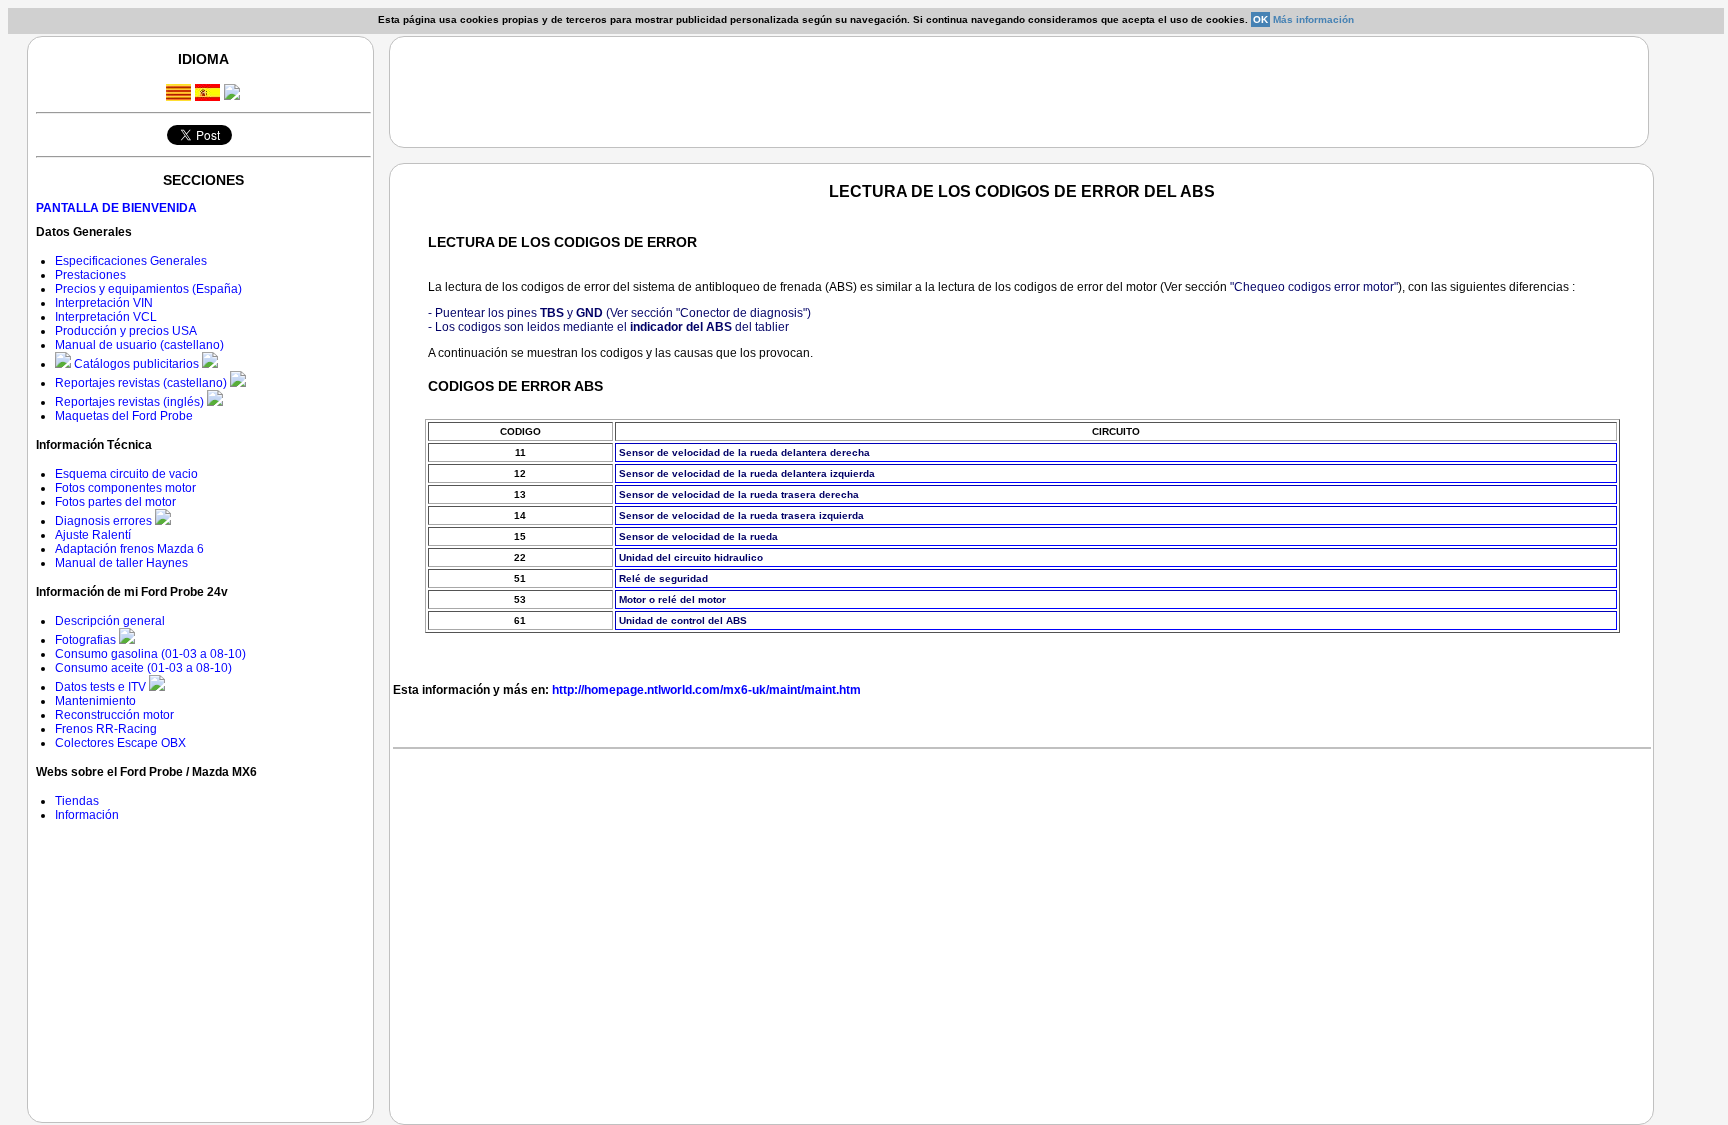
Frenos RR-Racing (106, 729)
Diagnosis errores (105, 521)
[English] (232, 94)
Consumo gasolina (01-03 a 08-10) (150, 654)
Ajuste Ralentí (93, 535)
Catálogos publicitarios (136, 364)
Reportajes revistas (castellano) (142, 383)
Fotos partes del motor (115, 502)
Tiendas (77, 801)
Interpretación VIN (104, 303)
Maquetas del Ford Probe (124, 416)
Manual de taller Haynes (121, 563)
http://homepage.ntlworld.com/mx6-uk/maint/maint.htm (706, 690)
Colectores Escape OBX (120, 743)
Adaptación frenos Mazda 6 (129, 549)
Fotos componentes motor (125, 488)
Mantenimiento (95, 701)
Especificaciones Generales (131, 261)
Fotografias (87, 640)
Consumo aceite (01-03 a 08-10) (143, 668)
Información (87, 815)
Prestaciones (90, 275)
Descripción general (110, 621)
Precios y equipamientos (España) (148, 289)
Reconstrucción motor (114, 715)
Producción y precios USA (126, 331)
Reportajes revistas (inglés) (131, 402)
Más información (1313, 19)
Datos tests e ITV (102, 687)
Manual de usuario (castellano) (139, 345)
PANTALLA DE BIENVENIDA (116, 208)
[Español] (207, 95)
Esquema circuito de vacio (126, 474)
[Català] (178, 95)
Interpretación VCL (106, 317)
